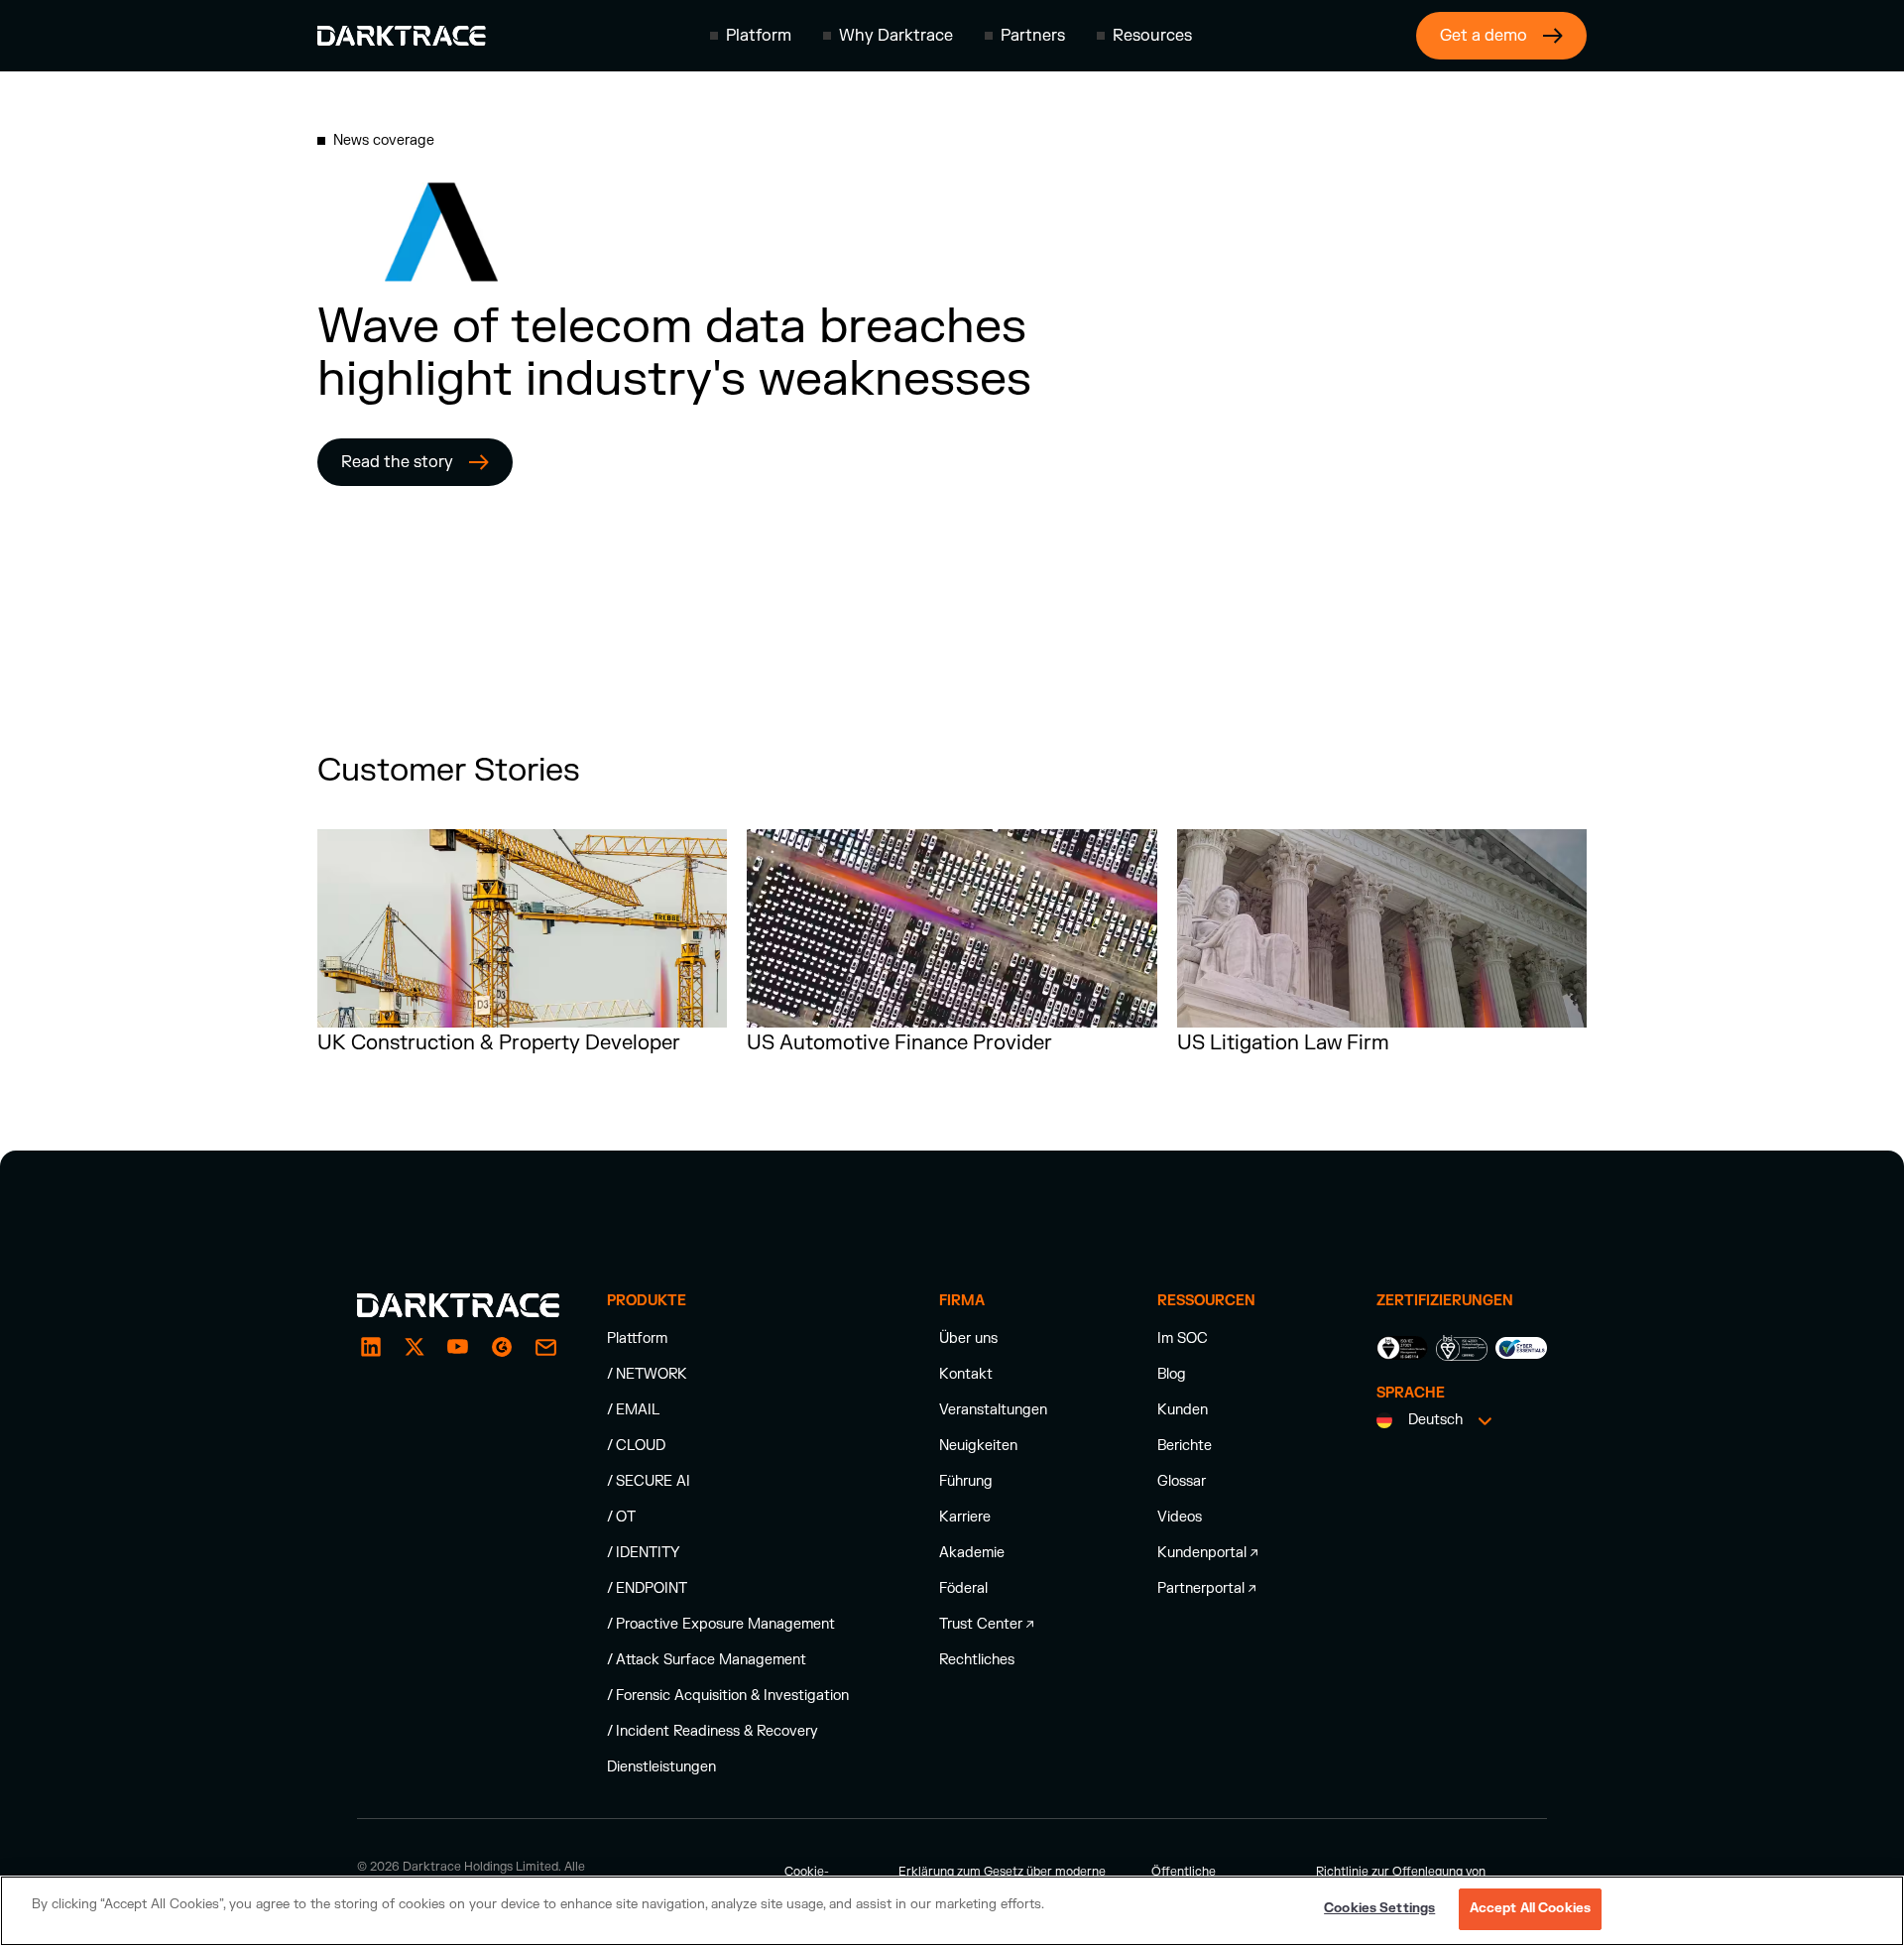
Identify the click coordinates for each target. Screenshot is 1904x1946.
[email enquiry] (545, 1347)
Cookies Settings (1379, 1908)
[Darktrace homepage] (402, 36)
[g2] (502, 1347)
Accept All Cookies (1530, 1908)
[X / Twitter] (415, 1347)
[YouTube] (458, 1347)
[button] (751, 36)
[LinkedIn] (371, 1347)
